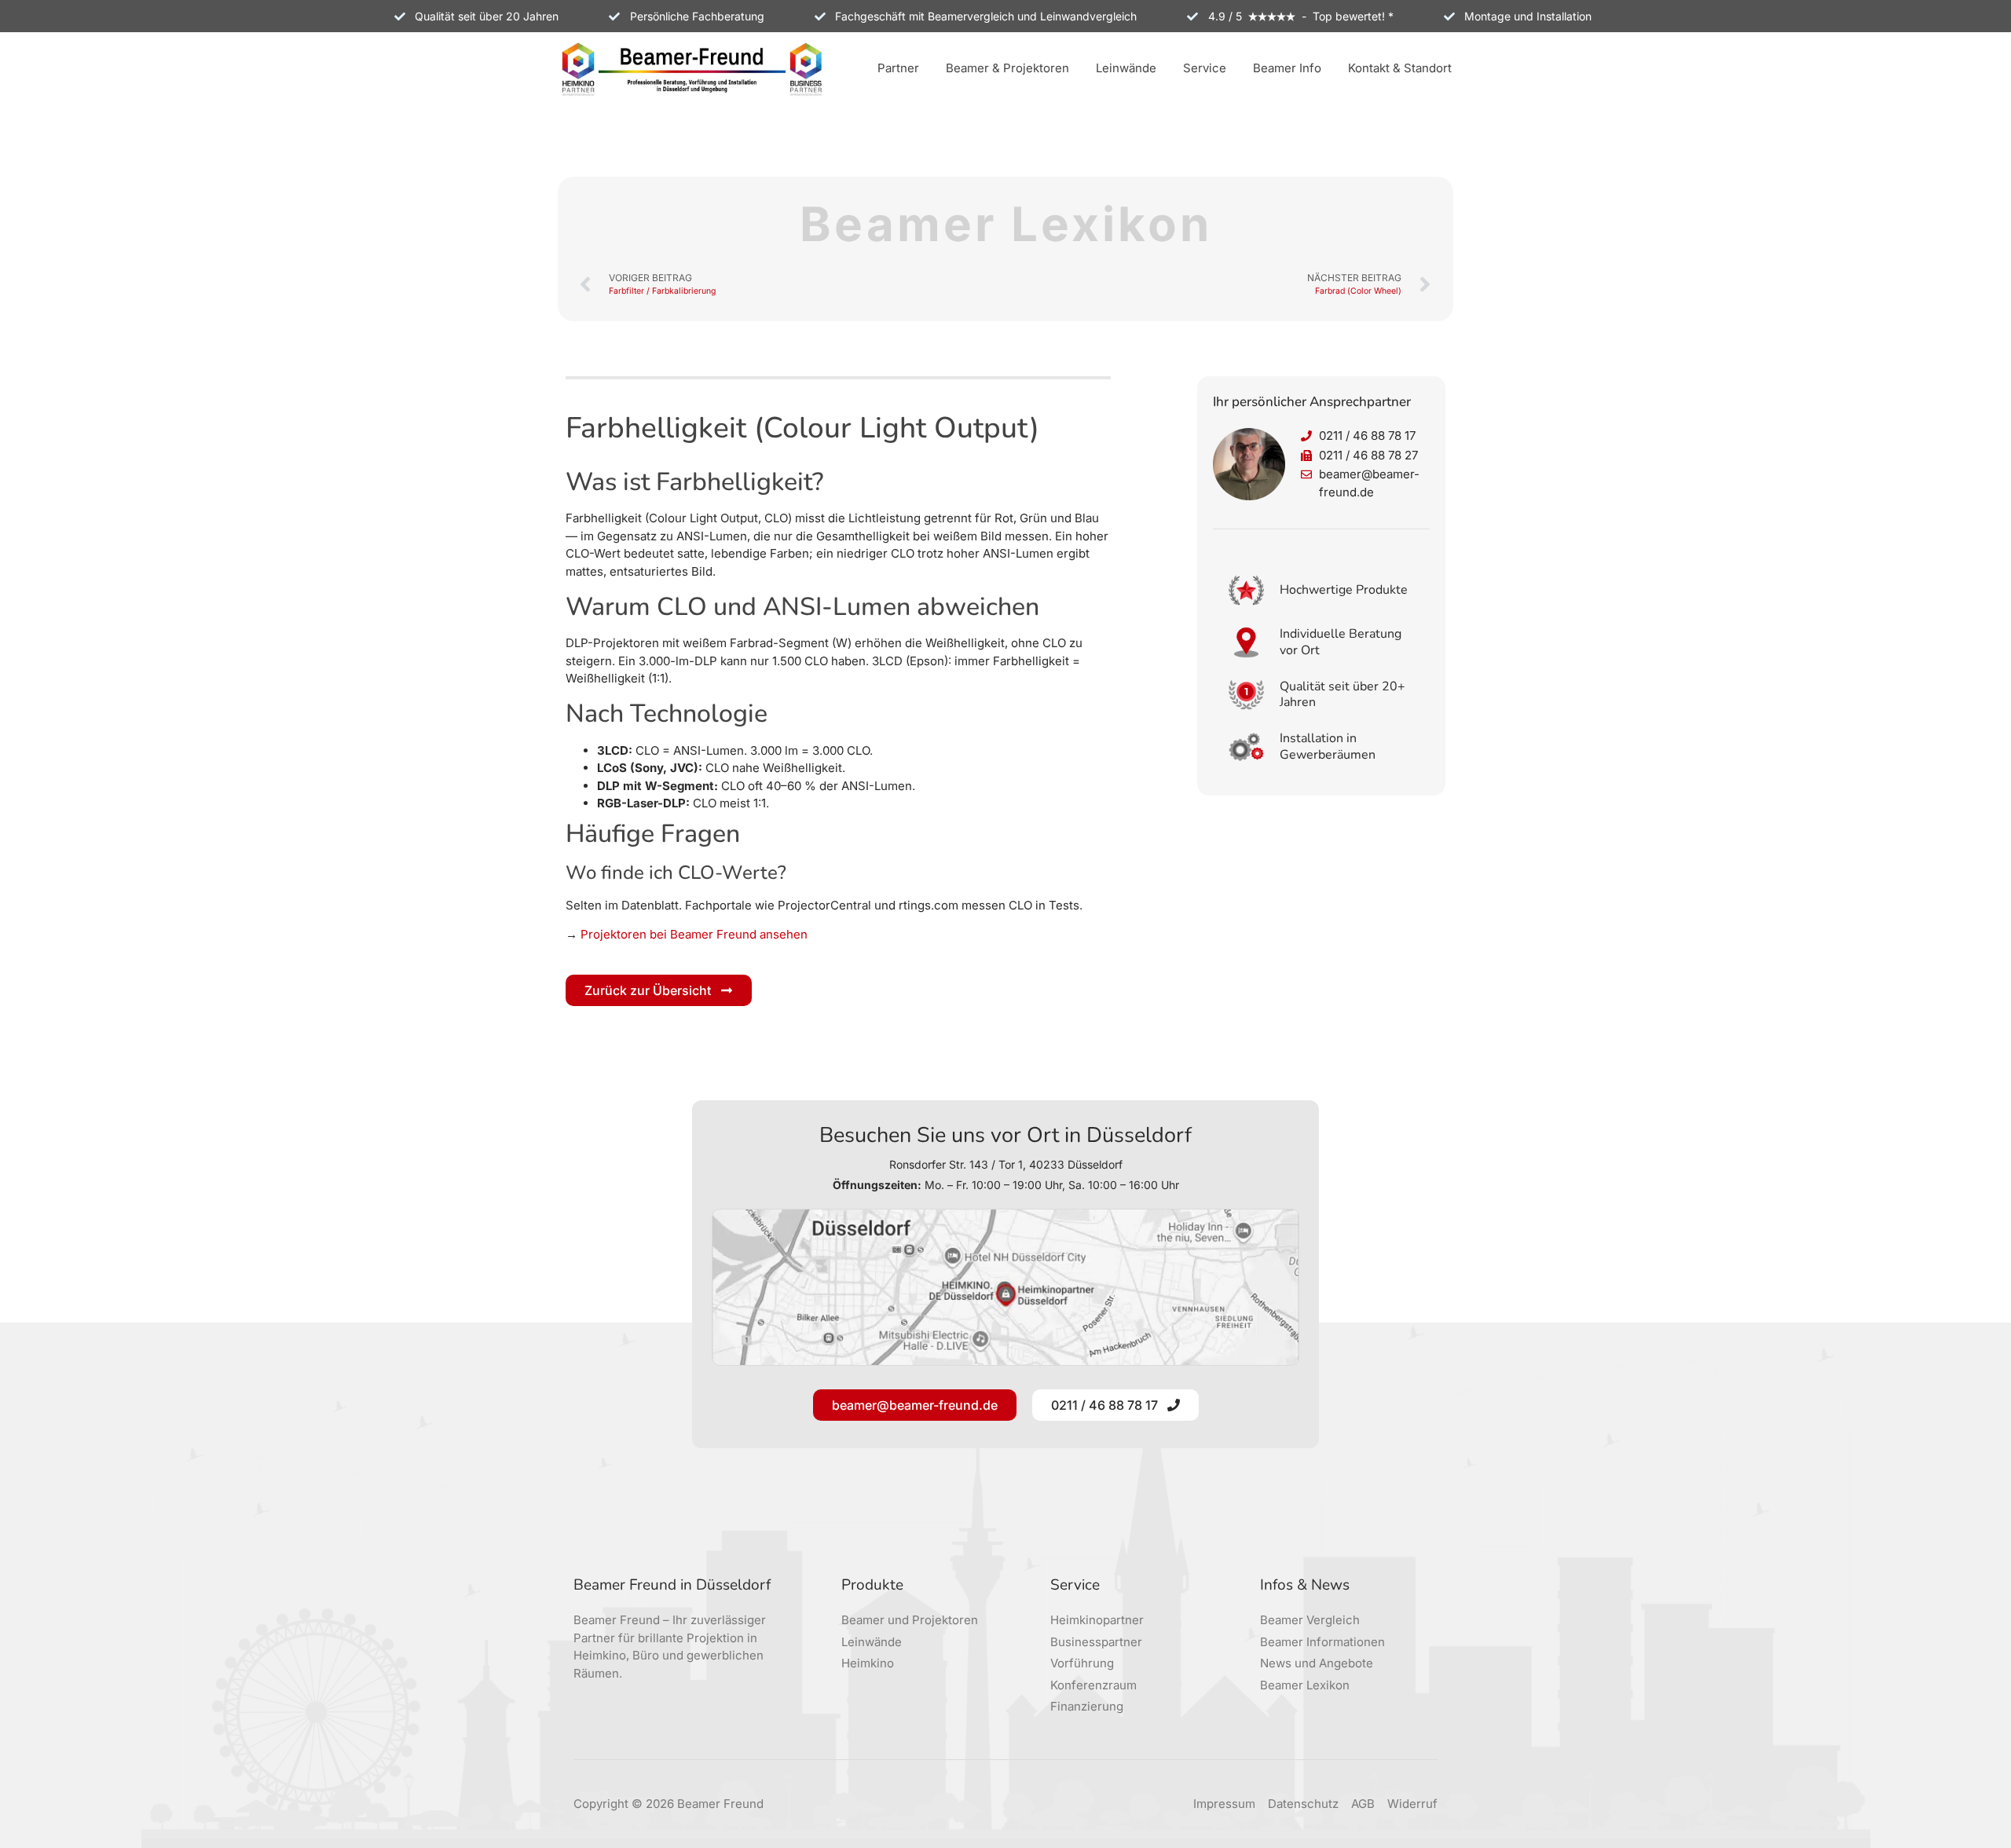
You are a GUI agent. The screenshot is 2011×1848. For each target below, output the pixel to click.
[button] (898, 70)
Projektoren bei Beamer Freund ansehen (694, 934)
